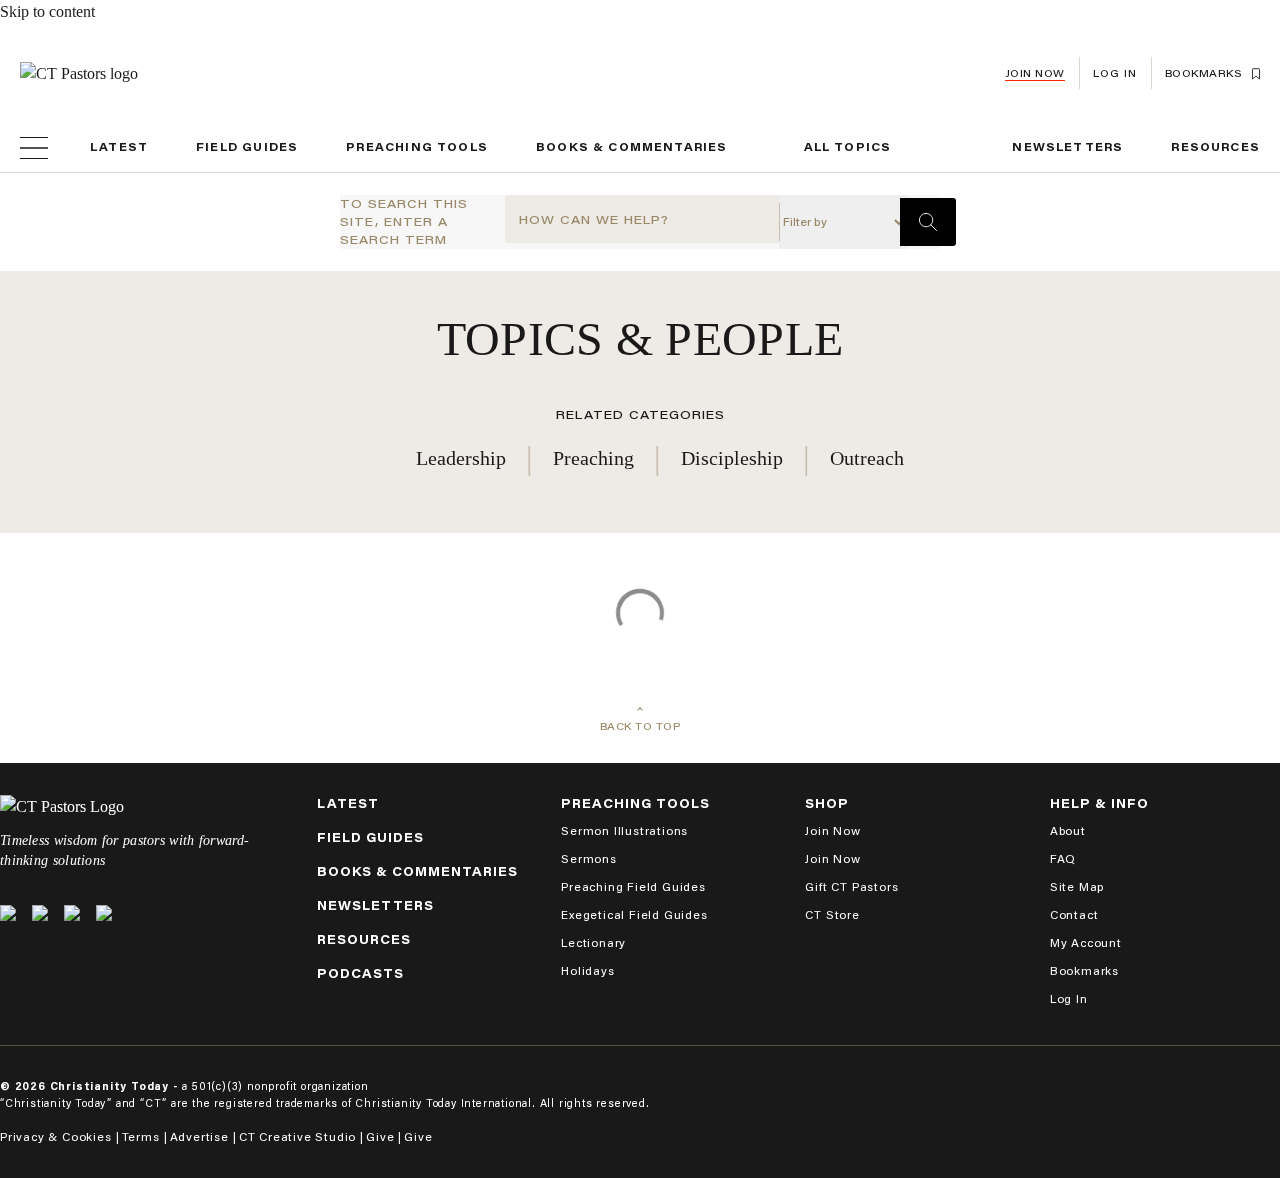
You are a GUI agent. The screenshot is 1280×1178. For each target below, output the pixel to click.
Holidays (587, 970)
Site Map (1077, 886)
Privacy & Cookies (56, 1136)
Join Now (1035, 73)
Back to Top (640, 726)
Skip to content (47, 11)
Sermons (589, 858)
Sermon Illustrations (624, 830)
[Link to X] (8, 913)
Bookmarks (1084, 970)
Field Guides (247, 147)
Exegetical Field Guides (634, 914)
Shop (827, 803)
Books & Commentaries (632, 147)
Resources (1215, 147)
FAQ (1063, 858)
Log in (1115, 73)
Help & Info (1099, 803)
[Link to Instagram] (72, 913)
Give (380, 1136)
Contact (1074, 914)
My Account (1086, 942)
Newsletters (1067, 147)
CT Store (832, 914)
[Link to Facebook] (40, 913)
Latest (119, 147)
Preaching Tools (417, 147)
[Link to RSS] (104, 913)
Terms (141, 1136)
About (1068, 830)
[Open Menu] (34, 148)
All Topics (848, 147)
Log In (1069, 998)
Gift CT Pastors (851, 886)
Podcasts (360, 973)
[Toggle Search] (928, 222)
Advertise (199, 1136)
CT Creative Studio (297, 1136)
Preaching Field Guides (633, 886)
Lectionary (593, 942)
